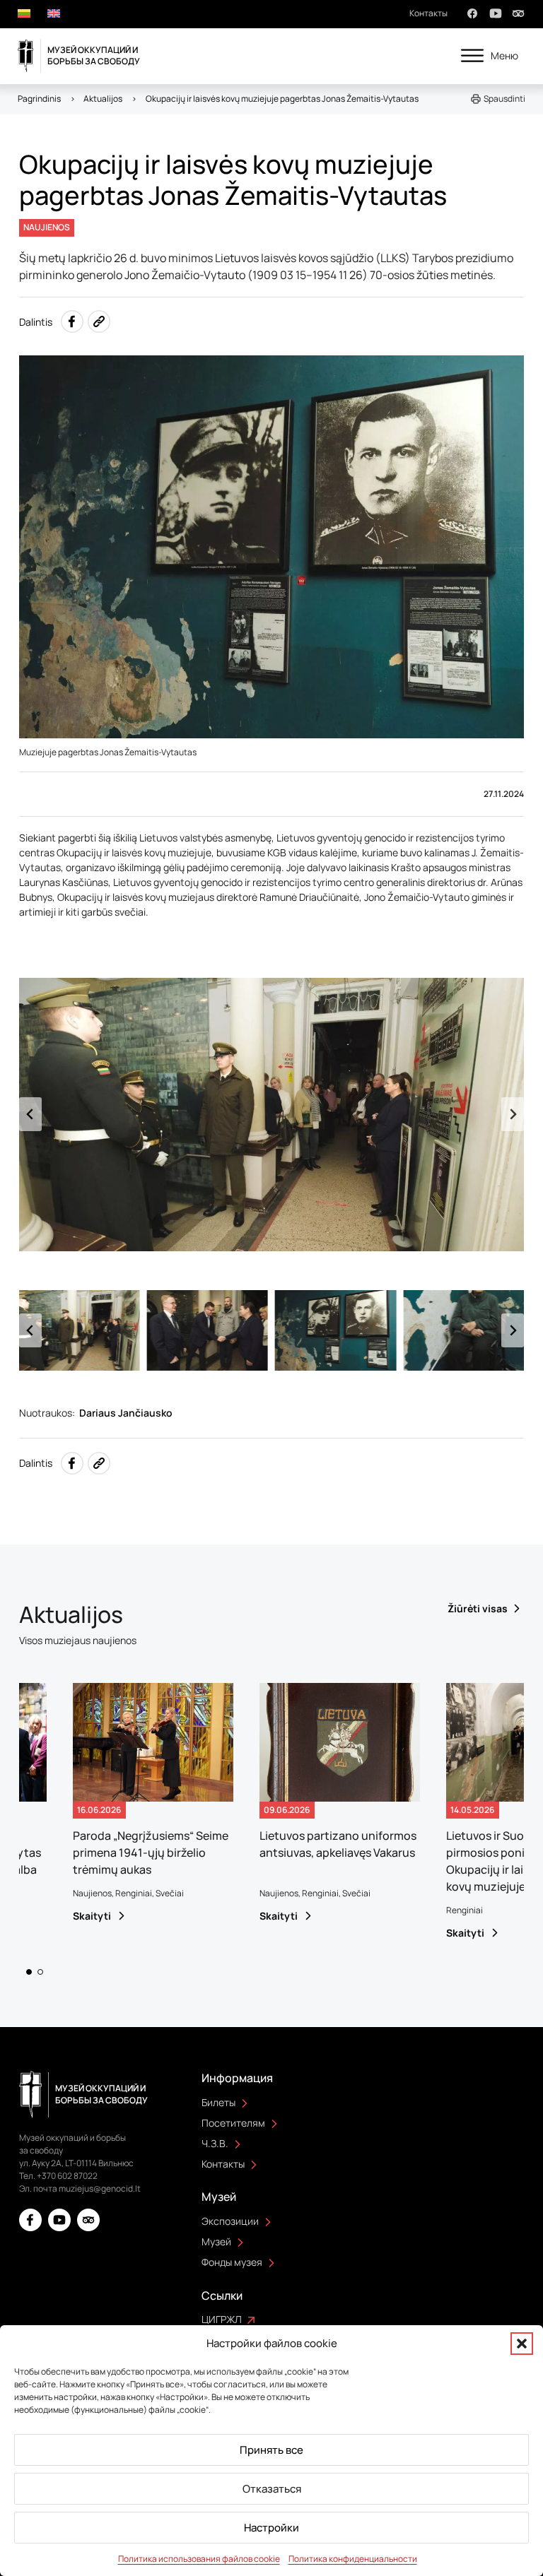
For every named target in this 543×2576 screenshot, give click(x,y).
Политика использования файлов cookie (199, 2559)
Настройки (271, 2528)
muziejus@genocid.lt (100, 2188)
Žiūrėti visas (478, 1608)
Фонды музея (232, 2262)
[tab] (29, 1972)
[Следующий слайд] (513, 1114)
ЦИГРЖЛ (222, 2319)
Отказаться (272, 2489)
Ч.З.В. (215, 2143)
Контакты (428, 13)
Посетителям (233, 2123)
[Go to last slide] (30, 1114)
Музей (216, 2241)
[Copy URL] (99, 321)
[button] (522, 2344)
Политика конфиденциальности (353, 2559)
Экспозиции (230, 2221)
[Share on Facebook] (72, 321)
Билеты (218, 2102)
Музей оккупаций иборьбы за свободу (94, 55)
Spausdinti (504, 99)
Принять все (271, 2450)
